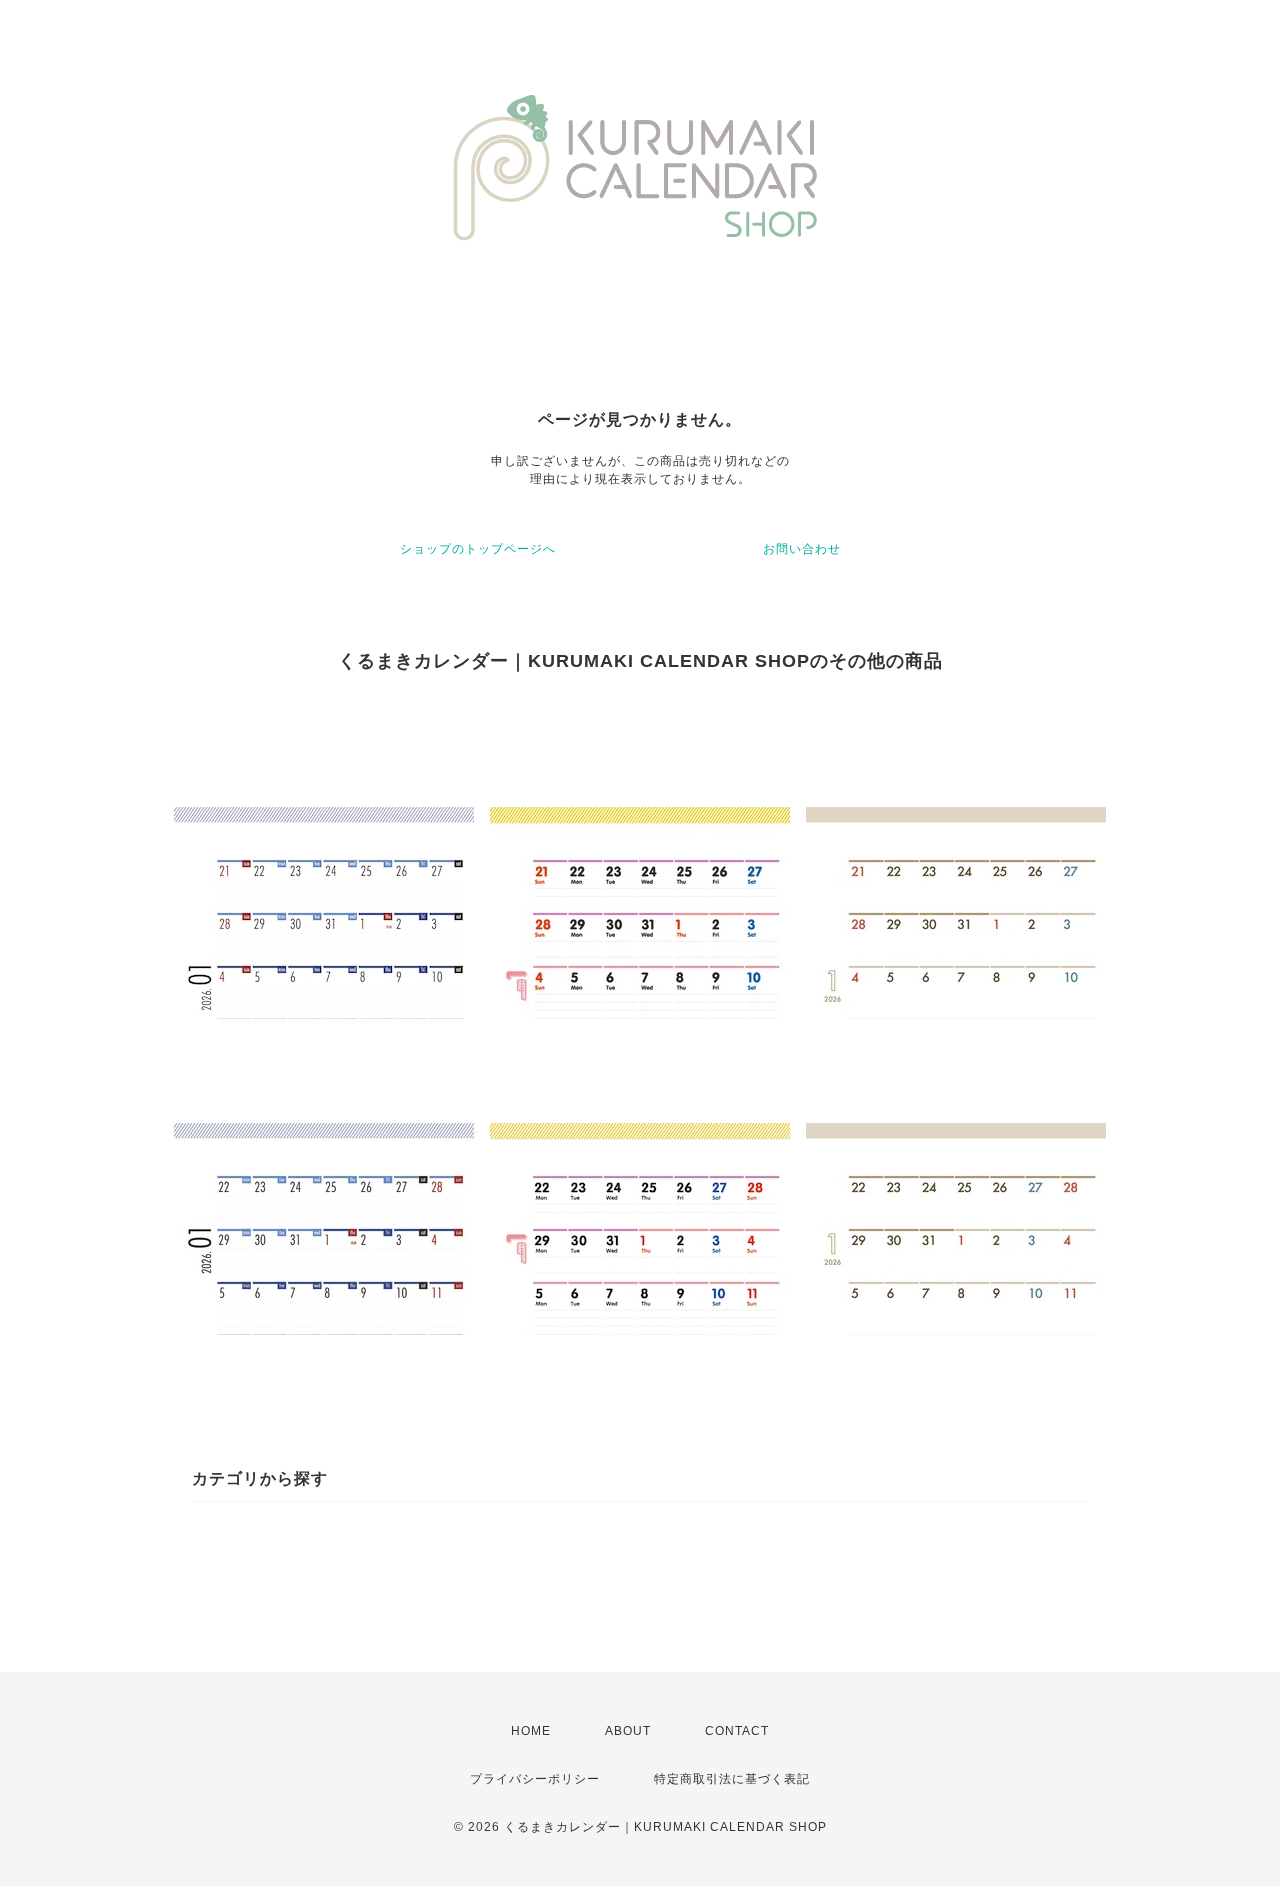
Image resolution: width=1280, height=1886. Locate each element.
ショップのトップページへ (478, 549)
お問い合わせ (802, 549)
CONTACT (737, 1731)
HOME (531, 1731)
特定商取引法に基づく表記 (732, 1779)
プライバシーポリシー (535, 1779)
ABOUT (628, 1731)
